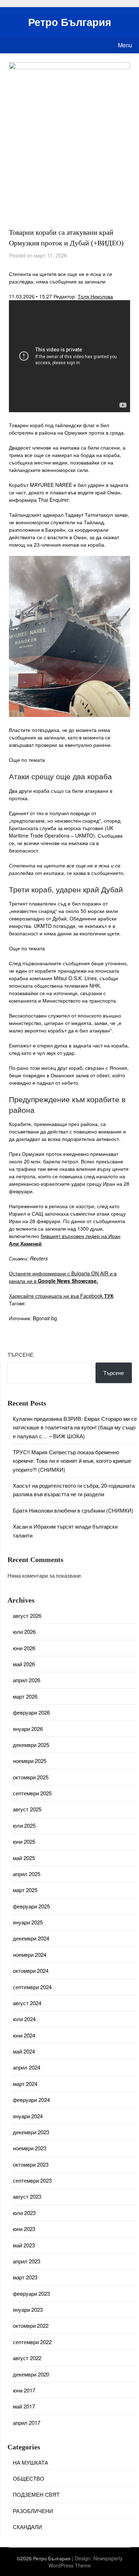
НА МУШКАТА (30, 2462)
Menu (125, 45)
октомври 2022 (31, 2325)
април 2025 (27, 1874)
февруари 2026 (31, 1712)
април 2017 (27, 2423)
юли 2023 (24, 2213)
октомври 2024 (31, 1970)
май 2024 (24, 2051)
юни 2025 (24, 1841)
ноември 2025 (30, 1761)
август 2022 (27, 2358)
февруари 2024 (31, 2100)
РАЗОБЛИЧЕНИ (33, 2511)
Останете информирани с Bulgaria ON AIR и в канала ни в (63, 1277)
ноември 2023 (30, 2148)
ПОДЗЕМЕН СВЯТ (36, 2494)
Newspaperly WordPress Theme (86, 2562)
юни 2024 (24, 2035)
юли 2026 (24, 1632)
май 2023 (24, 2245)
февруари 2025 (31, 1906)
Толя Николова (95, 296)
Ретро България (70, 22)
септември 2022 (32, 2342)
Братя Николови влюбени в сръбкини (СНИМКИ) (73, 1510)
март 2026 (25, 1696)
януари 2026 (28, 1729)
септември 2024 (32, 1987)
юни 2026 (24, 1648)
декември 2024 (31, 1938)
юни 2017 (24, 2390)
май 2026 (24, 1664)
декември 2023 (31, 2132)
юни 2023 (24, 2229)
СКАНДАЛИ (27, 2527)
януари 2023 (28, 2309)
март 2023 (25, 2277)
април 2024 (27, 2067)
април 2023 (27, 2261)
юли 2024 (24, 2019)
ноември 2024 (30, 1954)
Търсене (20, 1355)
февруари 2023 (31, 2293)
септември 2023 (32, 2180)
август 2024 (27, 2003)
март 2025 (25, 1890)
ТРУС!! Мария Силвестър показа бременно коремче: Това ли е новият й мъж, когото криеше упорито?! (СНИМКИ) (72, 1461)
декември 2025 (31, 1745)
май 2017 (24, 2406)
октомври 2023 (31, 2164)
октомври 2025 (31, 1777)
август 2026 (27, 1616)
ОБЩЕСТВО (29, 2478)
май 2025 (24, 1858)
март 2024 (25, 2084)
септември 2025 (32, 1793)
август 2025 (27, 1809)
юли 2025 (24, 1825)
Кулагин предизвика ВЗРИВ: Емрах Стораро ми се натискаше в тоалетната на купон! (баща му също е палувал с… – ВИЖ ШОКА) (75, 1427)
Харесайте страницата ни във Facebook (61, 1296)
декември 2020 (31, 2374)
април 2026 (27, 1680)
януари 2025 (28, 1922)
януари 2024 (28, 2116)
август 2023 (27, 2196)
